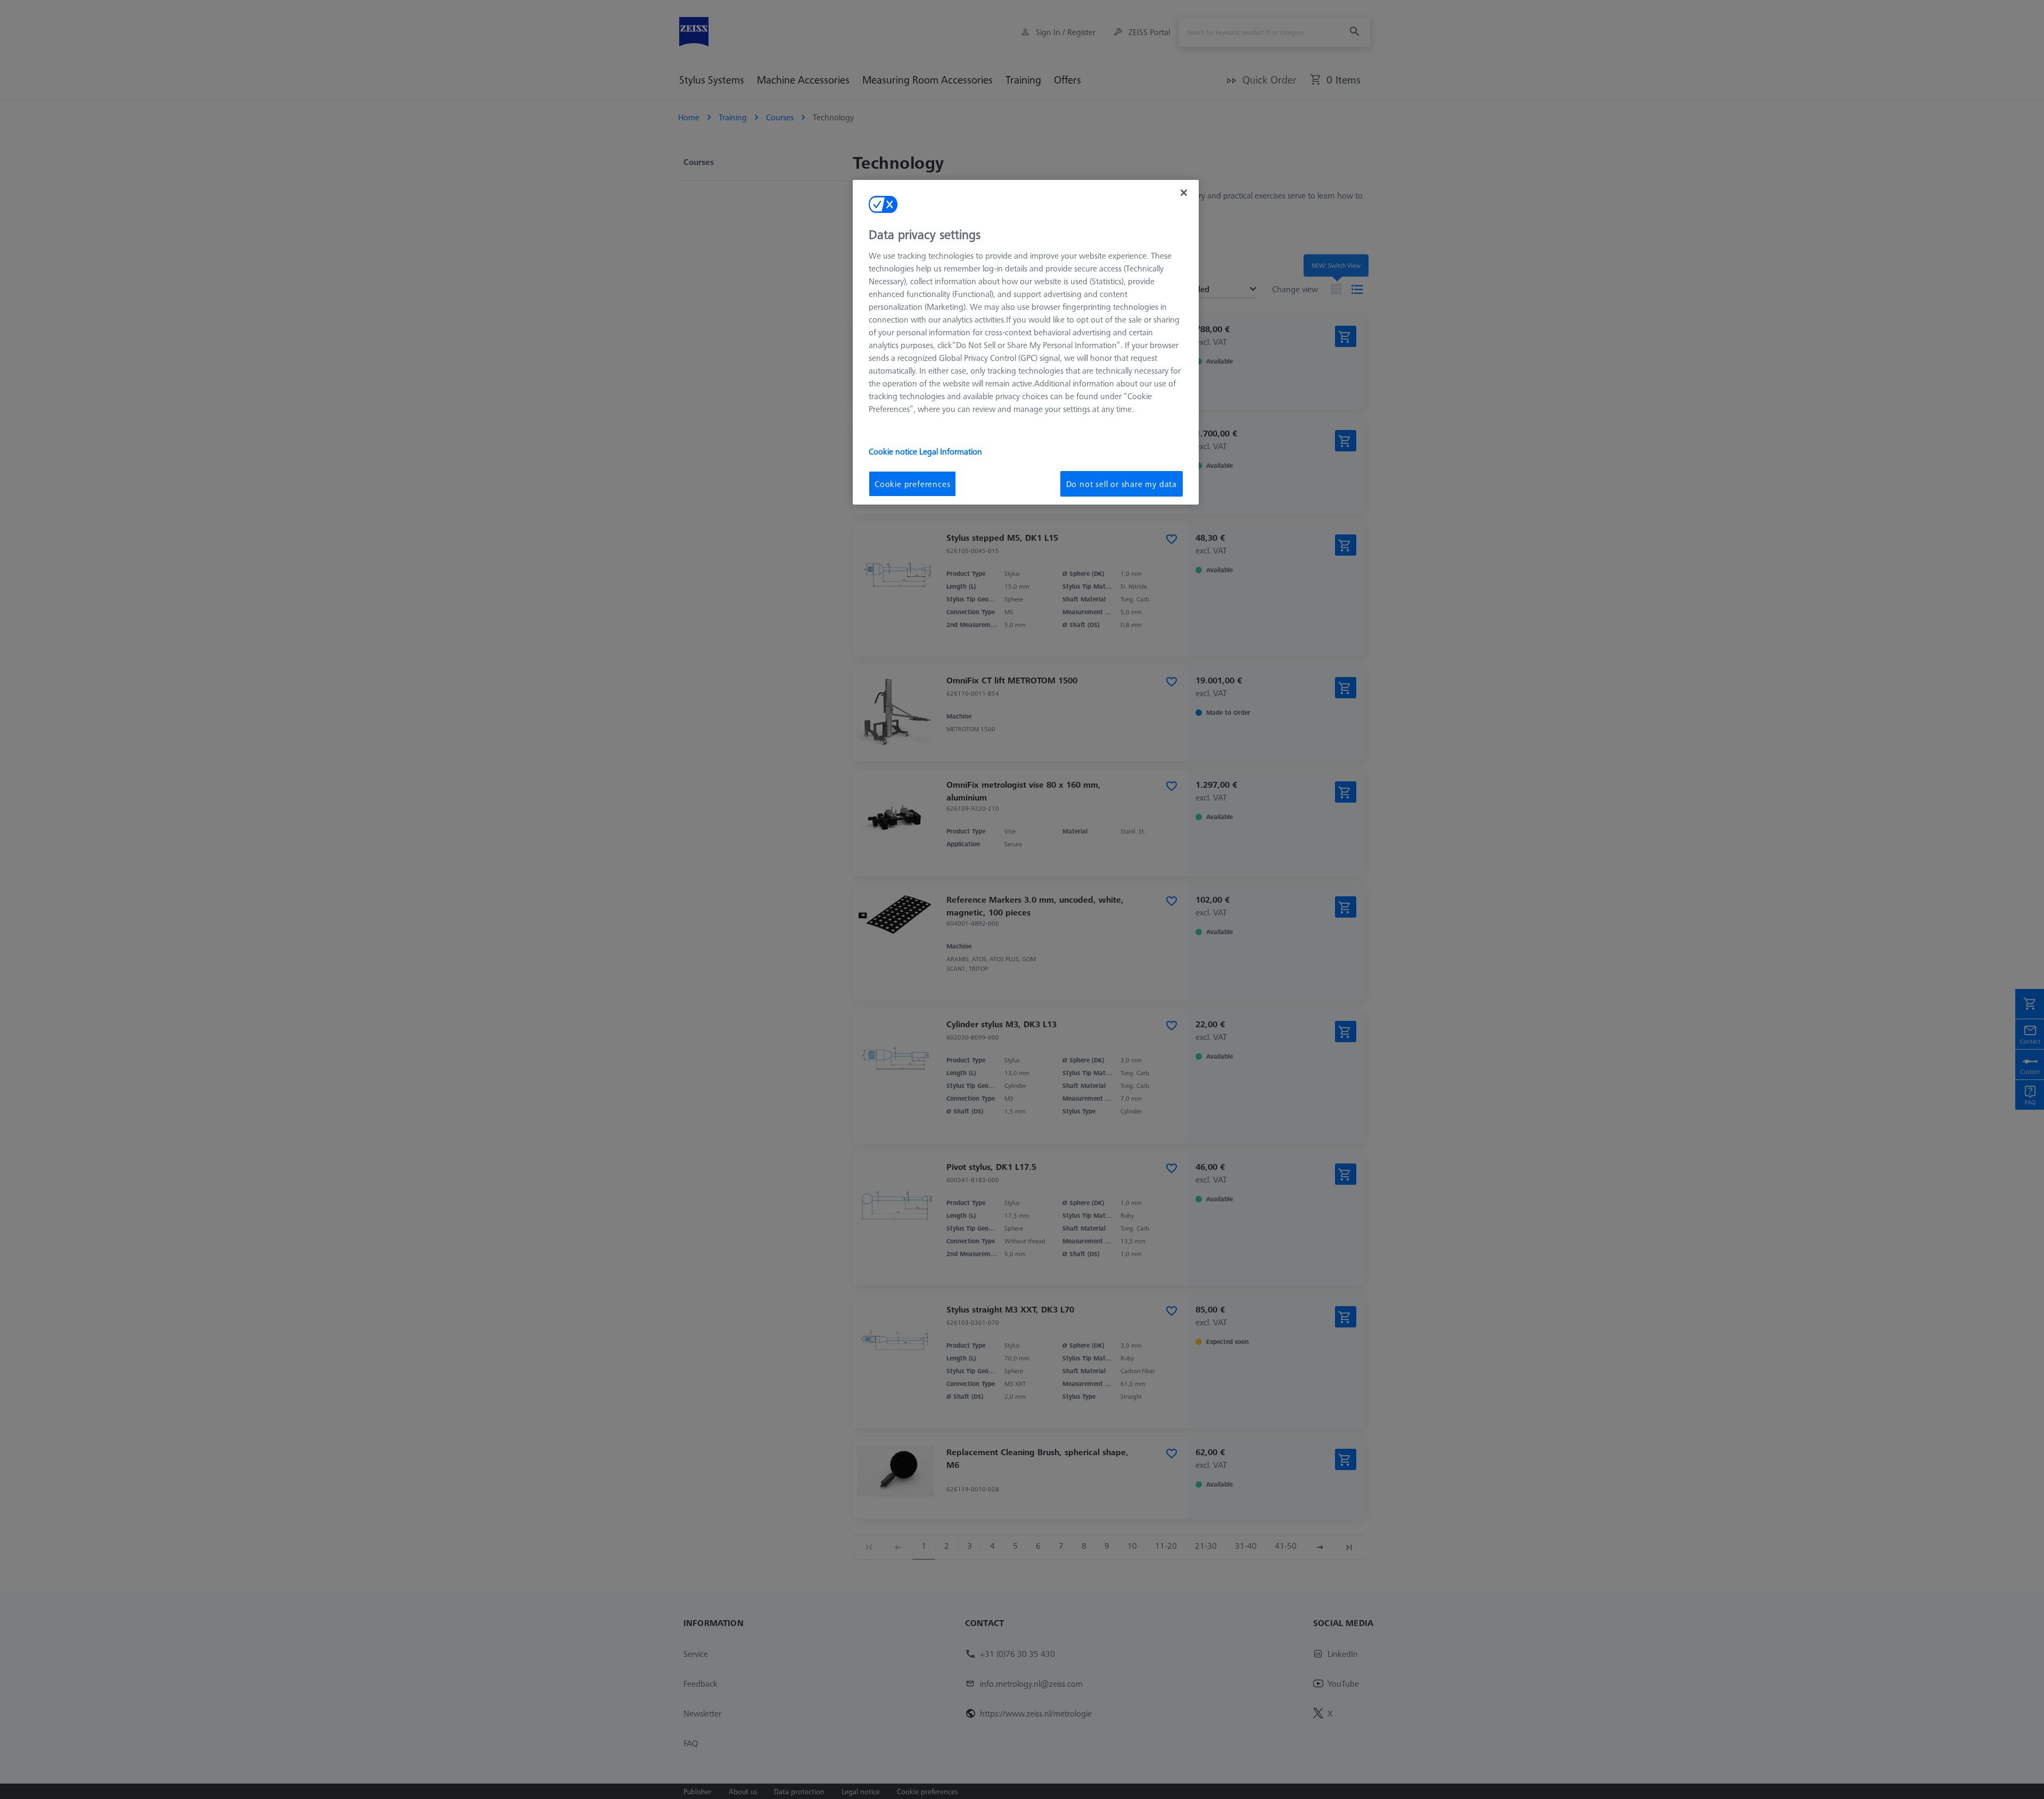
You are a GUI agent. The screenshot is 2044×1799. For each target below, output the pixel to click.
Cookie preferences (912, 484)
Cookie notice (894, 451)
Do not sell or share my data (1122, 484)
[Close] (1184, 193)
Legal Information (951, 451)
